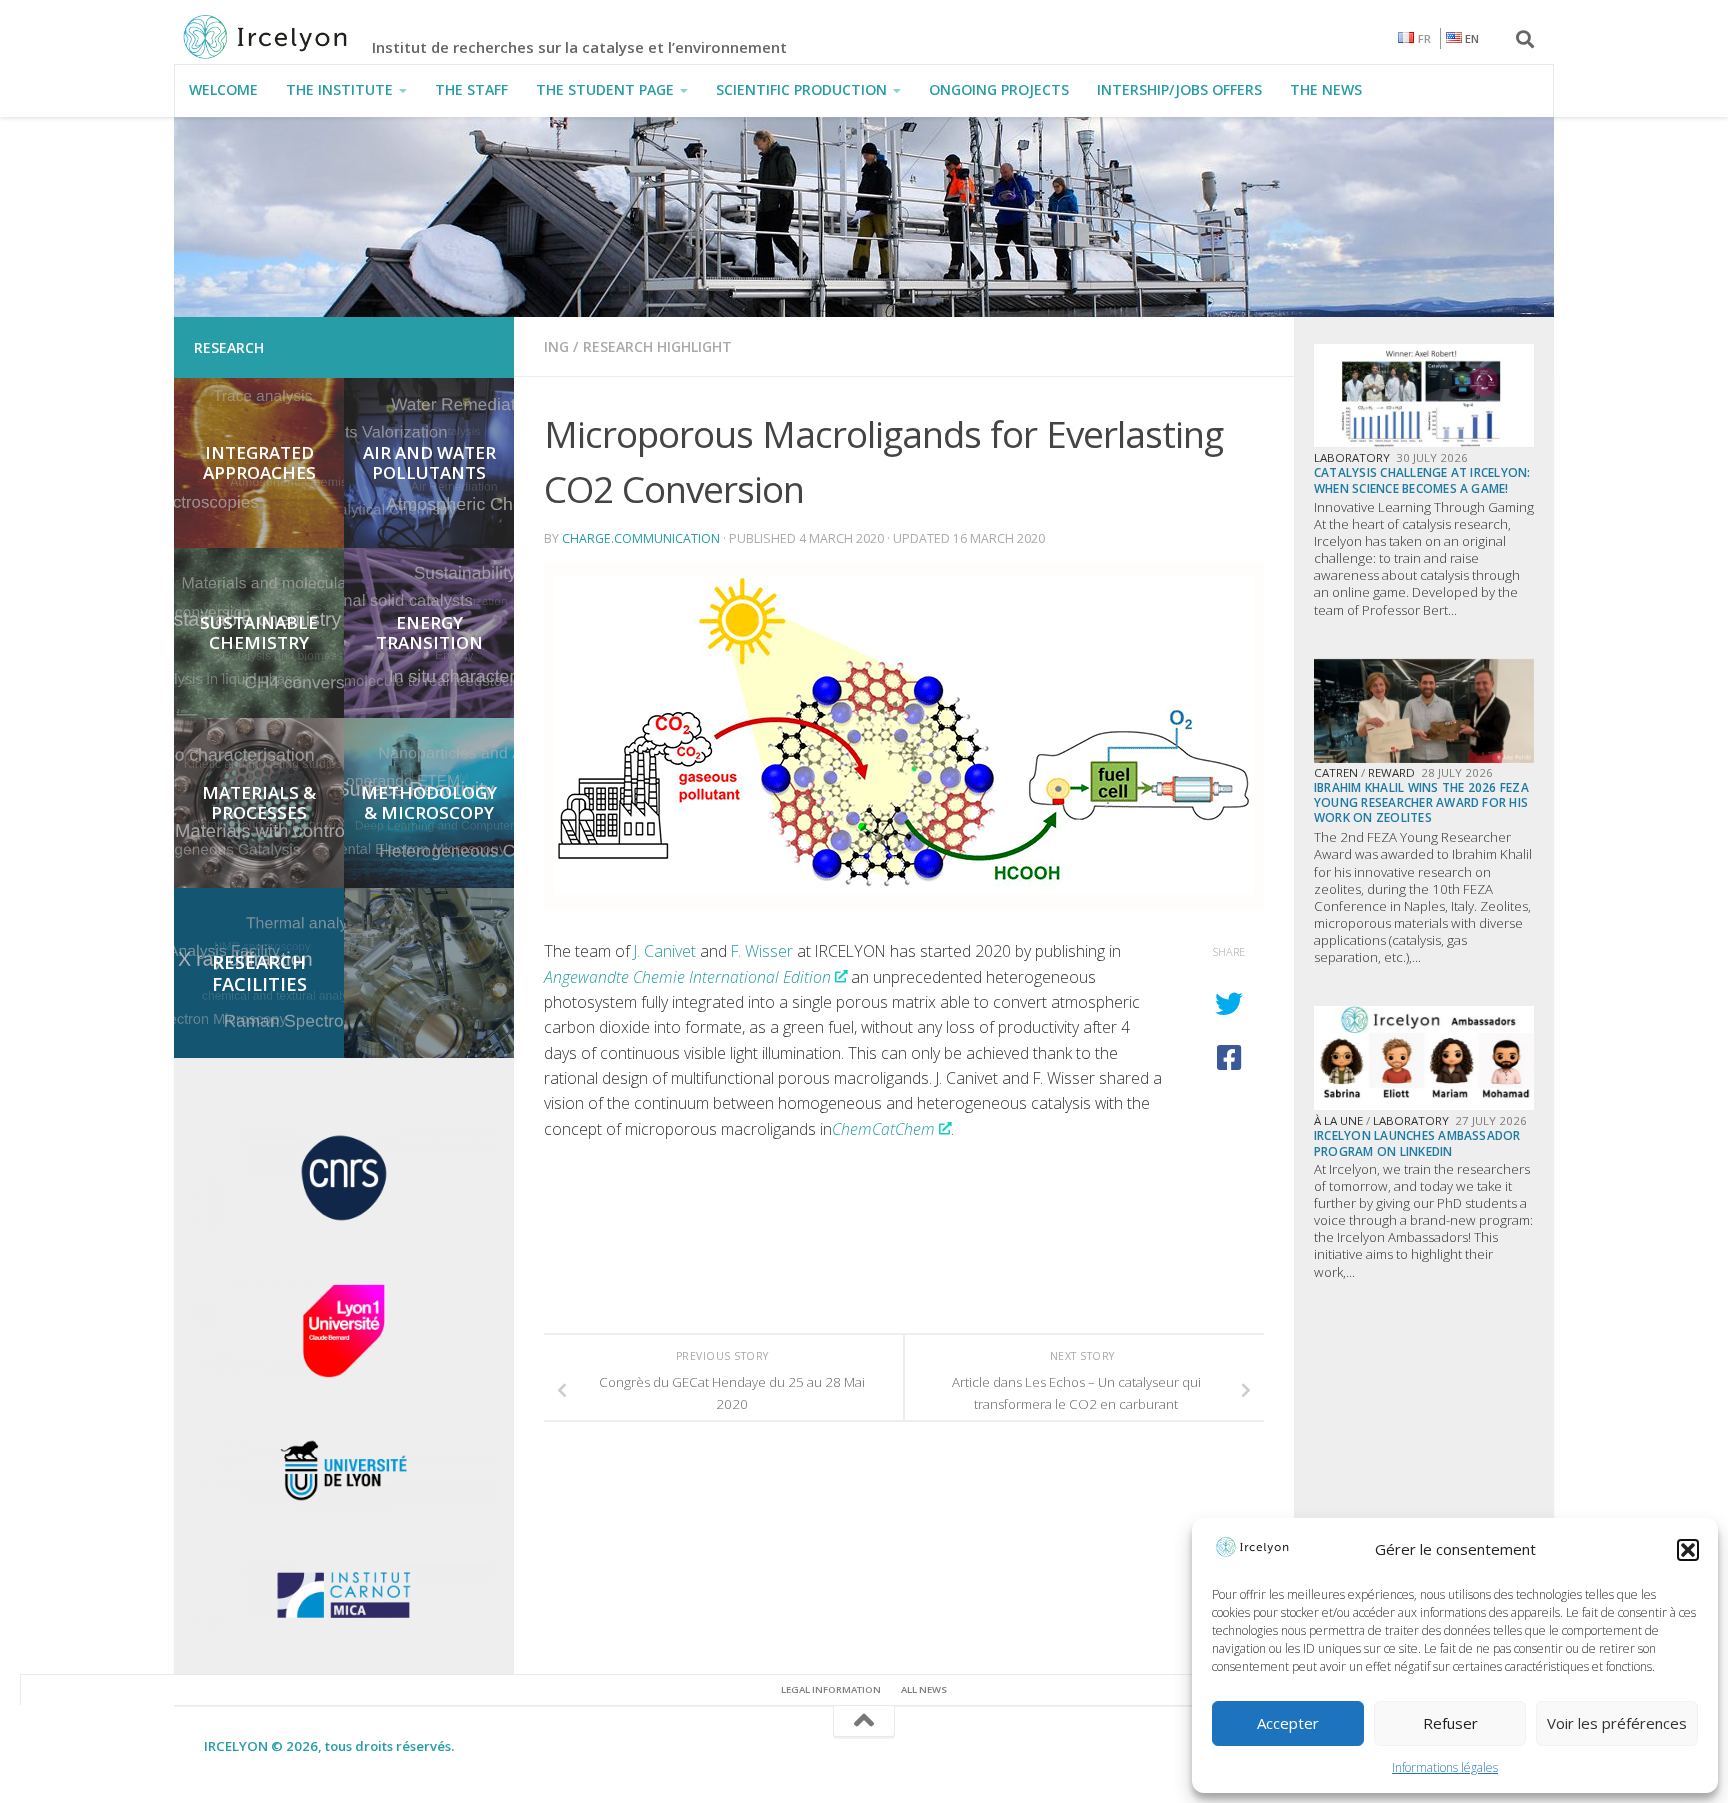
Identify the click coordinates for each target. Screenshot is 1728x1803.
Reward (1391, 772)
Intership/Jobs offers (1179, 89)
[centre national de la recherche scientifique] (344, 1223)
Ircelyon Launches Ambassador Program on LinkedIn (1417, 1142)
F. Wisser (762, 951)
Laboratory (1352, 457)
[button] (1688, 1550)
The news (1326, 89)
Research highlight (657, 346)
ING (556, 346)
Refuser (1450, 1723)
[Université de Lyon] (344, 1502)
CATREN (1336, 772)
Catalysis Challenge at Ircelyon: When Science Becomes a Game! (1422, 479)
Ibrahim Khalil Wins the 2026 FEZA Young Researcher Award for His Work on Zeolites (1421, 802)
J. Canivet (665, 951)
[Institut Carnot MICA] (344, 1623)
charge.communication (641, 538)
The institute (339, 89)
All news (924, 1689)
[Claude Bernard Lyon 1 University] (344, 1373)
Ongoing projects (999, 89)
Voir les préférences (1617, 1723)
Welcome (223, 89)
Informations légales (1445, 1767)
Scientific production (801, 89)
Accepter (1288, 1723)
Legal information (831, 1689)
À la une (1338, 1120)
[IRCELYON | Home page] (287, 37)
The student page (605, 89)
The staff (471, 89)
